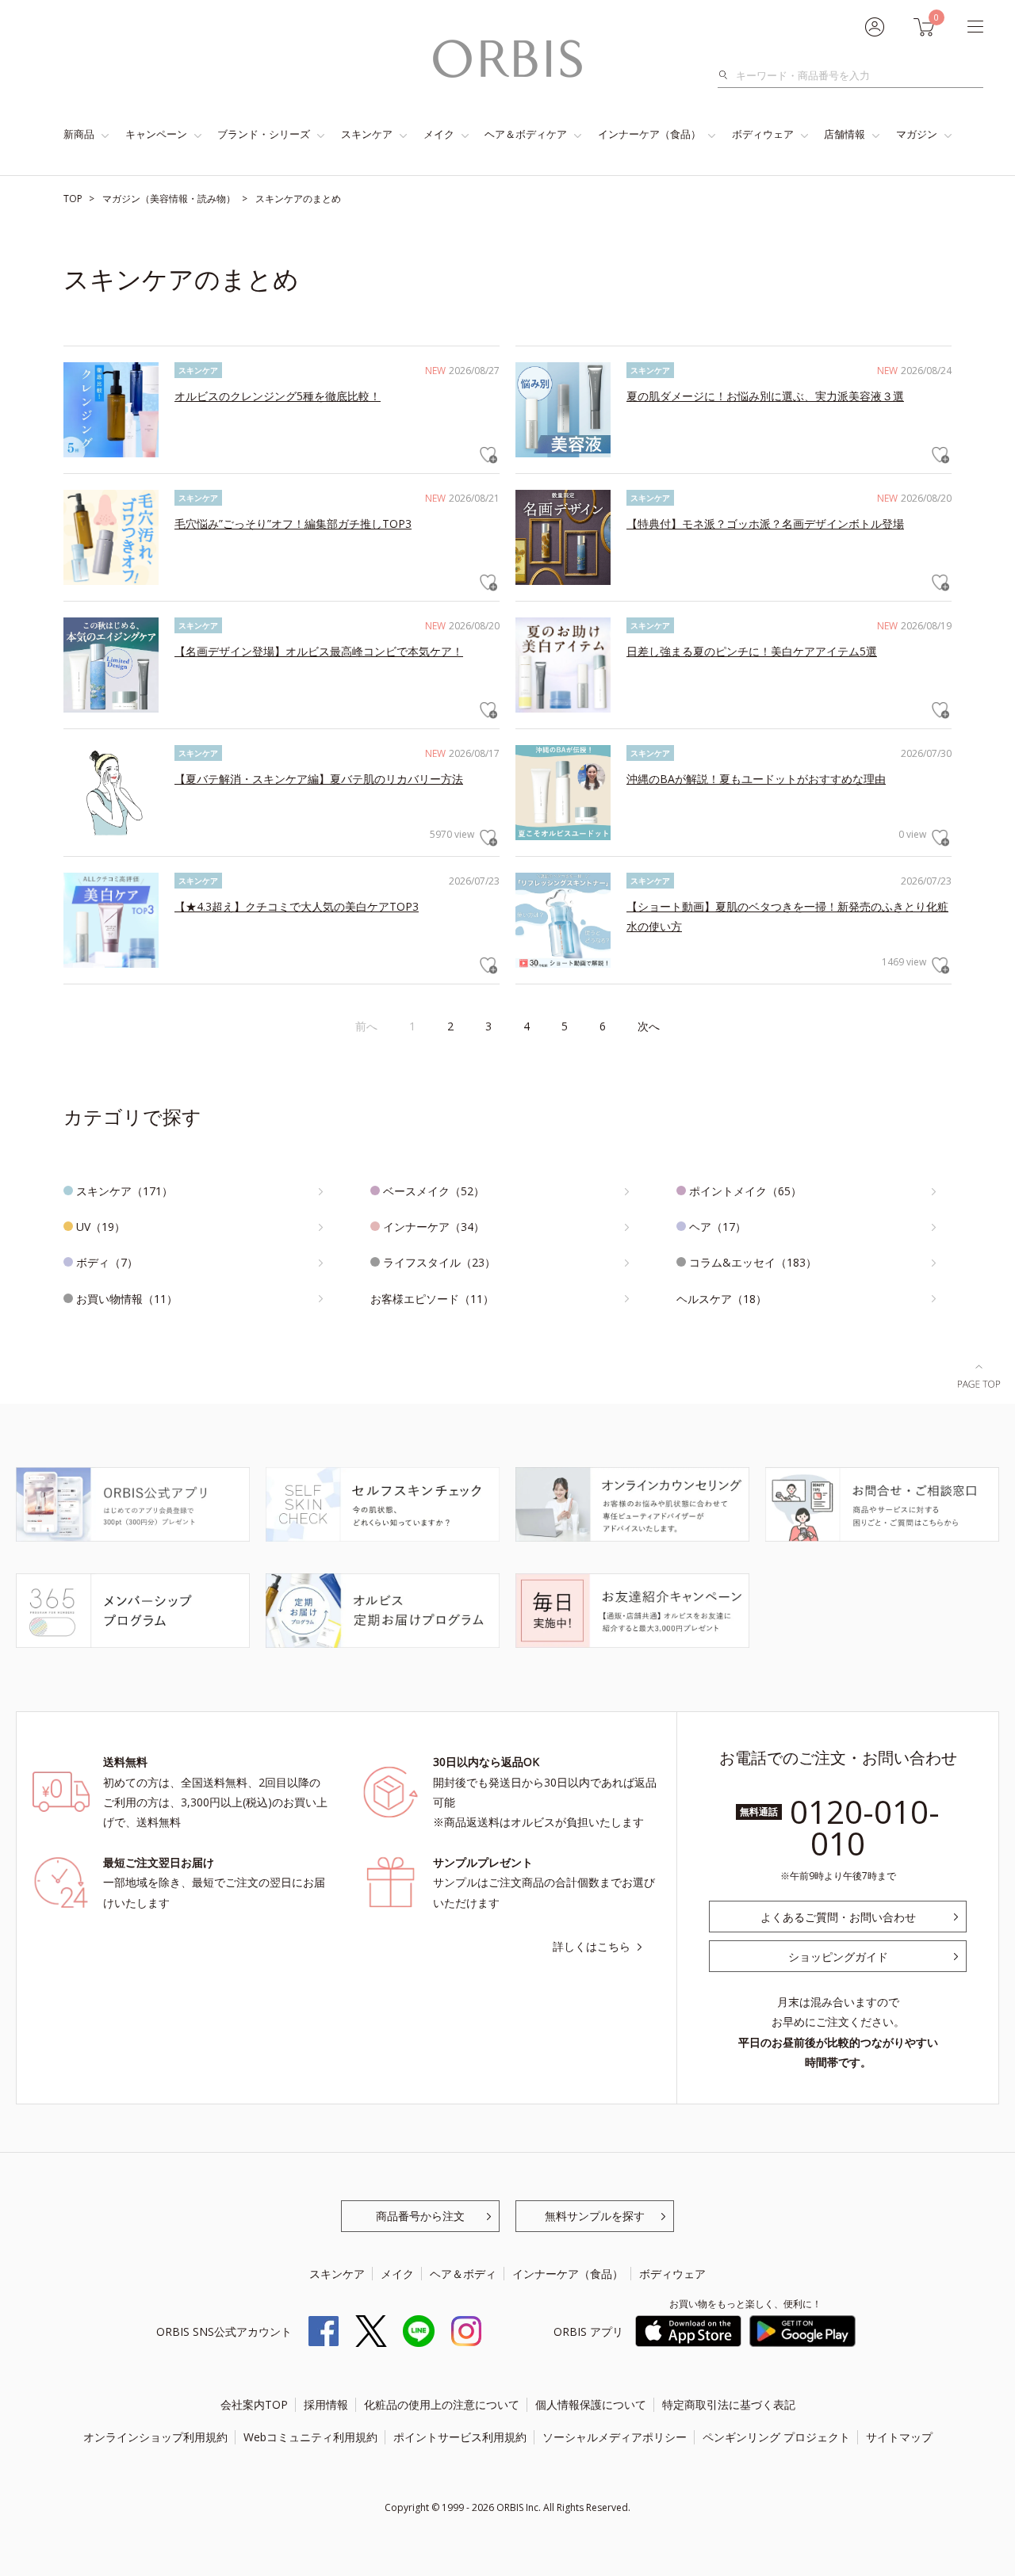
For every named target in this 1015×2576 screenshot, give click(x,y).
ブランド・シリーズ (264, 134)
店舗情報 (845, 134)
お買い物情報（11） (127, 1299)
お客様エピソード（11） (432, 1299)
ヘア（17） (718, 1227)
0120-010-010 (865, 1827)
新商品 (79, 134)
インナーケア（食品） (649, 134)
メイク (439, 134)
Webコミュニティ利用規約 (310, 2437)
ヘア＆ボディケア (526, 134)
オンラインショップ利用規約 (155, 2437)
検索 (728, 75)
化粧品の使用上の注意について (442, 2404)
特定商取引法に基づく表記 (729, 2404)
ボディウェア (763, 134)
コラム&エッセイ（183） (753, 1262)
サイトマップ (899, 2437)
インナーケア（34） (434, 1227)
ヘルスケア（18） (722, 1299)
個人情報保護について (591, 2404)
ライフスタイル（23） (439, 1262)
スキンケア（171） (124, 1191)
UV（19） (101, 1227)
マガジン (917, 134)
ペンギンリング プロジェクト (776, 2437)
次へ (649, 1026)
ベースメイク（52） (434, 1191)
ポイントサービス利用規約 (460, 2437)
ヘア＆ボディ (463, 2274)
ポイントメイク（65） (745, 1191)
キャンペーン (156, 134)
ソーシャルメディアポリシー (615, 2437)
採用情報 (326, 2404)
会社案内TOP (254, 2404)
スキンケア (367, 134)
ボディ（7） (107, 1262)
